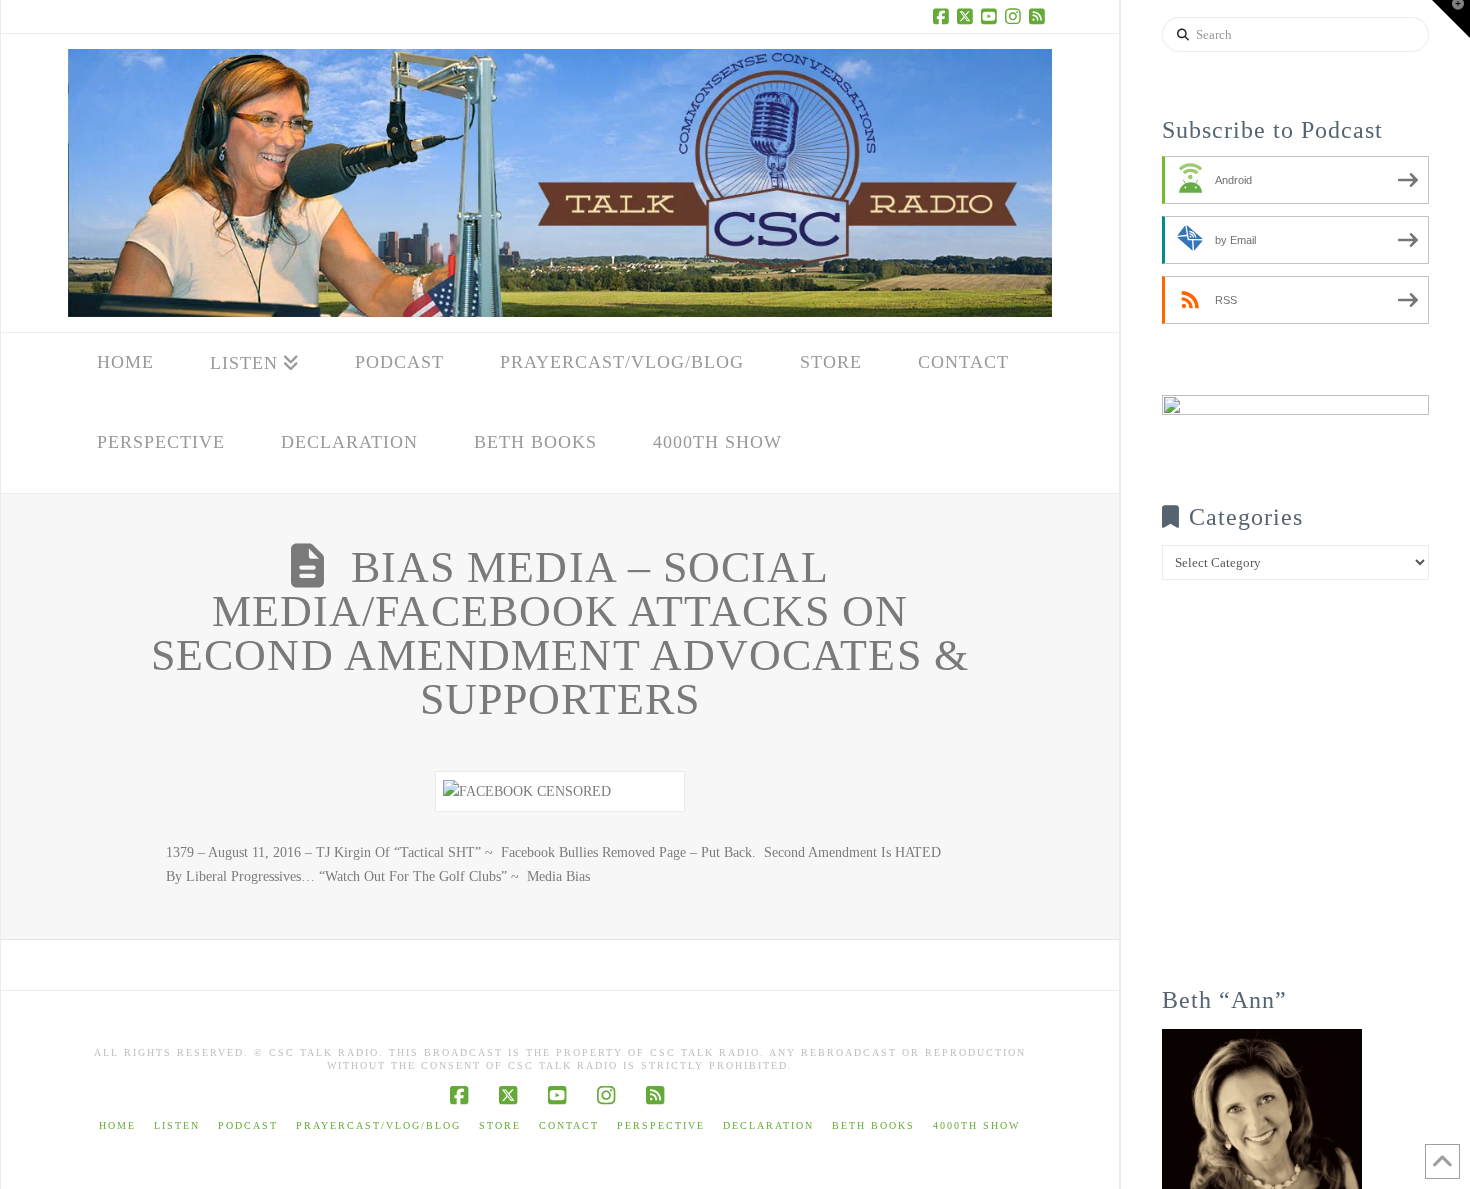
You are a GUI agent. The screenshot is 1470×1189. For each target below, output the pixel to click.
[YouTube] (992, 16)
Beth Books (873, 1125)
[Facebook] (944, 16)
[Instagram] (1016, 16)
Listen (177, 1125)
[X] (968, 16)
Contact (569, 1125)
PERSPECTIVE (661, 1125)
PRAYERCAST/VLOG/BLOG (378, 1125)
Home (117, 1125)
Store (500, 1125)
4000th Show (976, 1125)
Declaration (768, 1125)
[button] (1451, 19)
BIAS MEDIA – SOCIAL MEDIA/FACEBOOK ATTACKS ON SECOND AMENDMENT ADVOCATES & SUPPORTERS (560, 633)
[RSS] (1040, 16)
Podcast (248, 1125)
